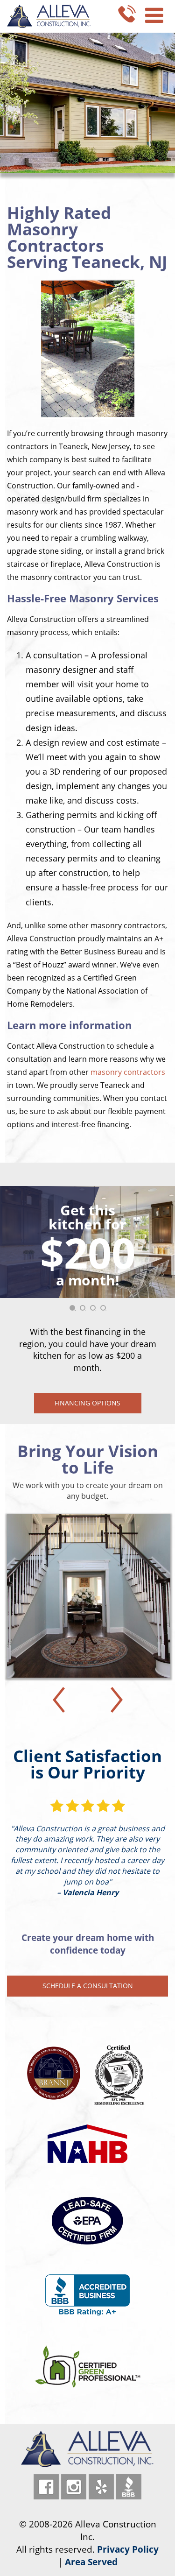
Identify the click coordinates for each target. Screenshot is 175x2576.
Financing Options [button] (87, 1403)
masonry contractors (128, 1072)
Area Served (91, 2562)
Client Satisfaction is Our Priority (87, 1764)
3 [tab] (96, 1311)
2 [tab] (85, 1311)
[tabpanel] (87, 1300)
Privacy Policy (128, 2549)
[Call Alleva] (127, 13)
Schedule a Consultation (88, 1986)
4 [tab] (106, 1311)
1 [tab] (75, 1311)
